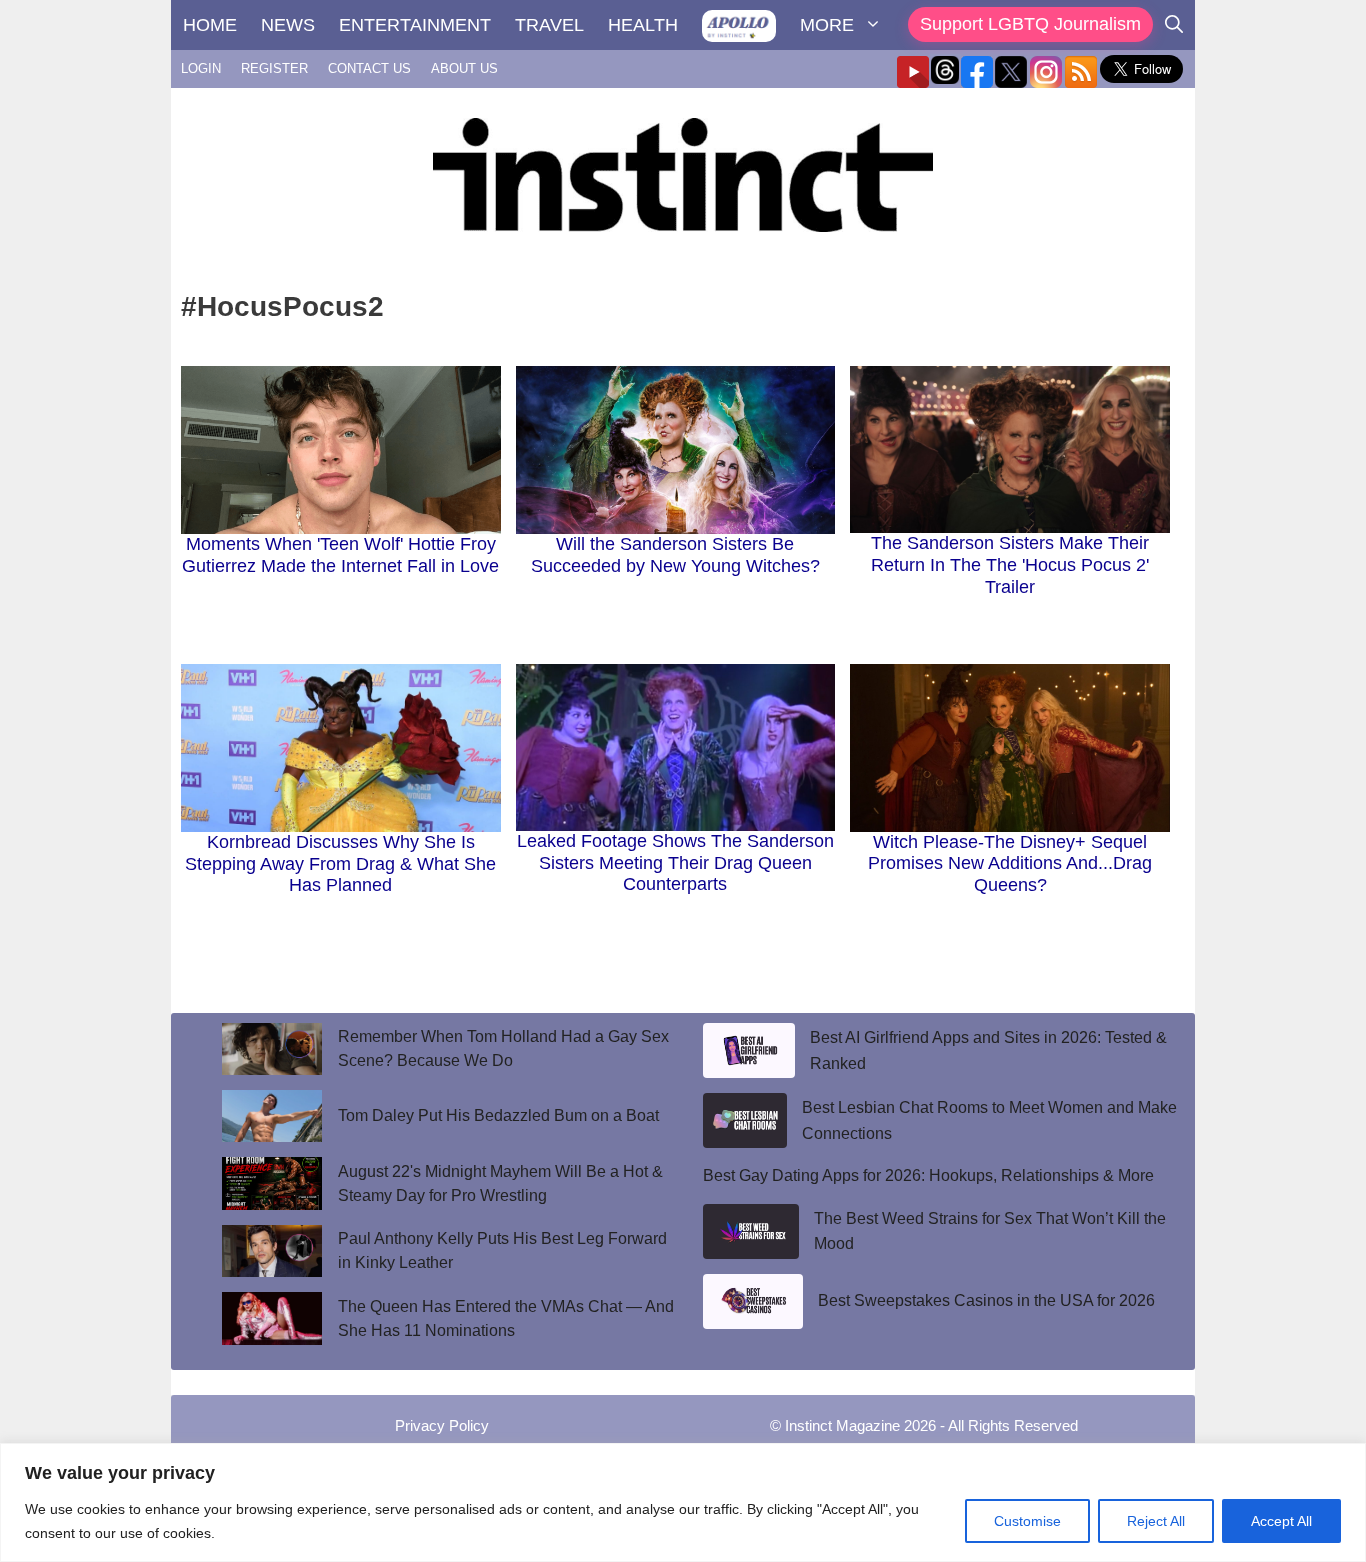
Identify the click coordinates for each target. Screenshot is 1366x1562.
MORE (827, 25)
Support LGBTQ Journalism (1030, 24)
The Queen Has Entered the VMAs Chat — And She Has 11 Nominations (506, 1318)
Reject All (1156, 1521)
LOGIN (201, 68)
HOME (210, 25)
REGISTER (274, 68)
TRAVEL (549, 25)
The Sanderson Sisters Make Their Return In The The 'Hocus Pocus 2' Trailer (1010, 564)
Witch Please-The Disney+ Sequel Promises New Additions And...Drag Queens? (1010, 863)
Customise (1027, 1521)
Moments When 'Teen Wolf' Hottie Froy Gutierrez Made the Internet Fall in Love (340, 555)
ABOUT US (464, 68)
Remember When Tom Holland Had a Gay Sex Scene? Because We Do (503, 1048)
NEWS (288, 25)
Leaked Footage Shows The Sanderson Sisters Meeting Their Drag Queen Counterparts (675, 862)
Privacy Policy (442, 1425)
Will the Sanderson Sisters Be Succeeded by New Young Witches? (675, 555)
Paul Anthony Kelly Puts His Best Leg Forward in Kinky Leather (502, 1250)
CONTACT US (369, 68)
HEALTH (643, 25)
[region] (683, 1502)
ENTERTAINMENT (415, 25)
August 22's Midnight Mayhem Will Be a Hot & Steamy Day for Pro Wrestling (500, 1183)
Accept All (1281, 1521)
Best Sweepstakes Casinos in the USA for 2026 (986, 1300)
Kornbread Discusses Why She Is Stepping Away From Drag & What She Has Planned (340, 863)
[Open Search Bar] (1174, 25)
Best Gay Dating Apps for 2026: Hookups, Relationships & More (928, 1175)
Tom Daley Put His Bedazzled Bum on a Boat (498, 1115)
